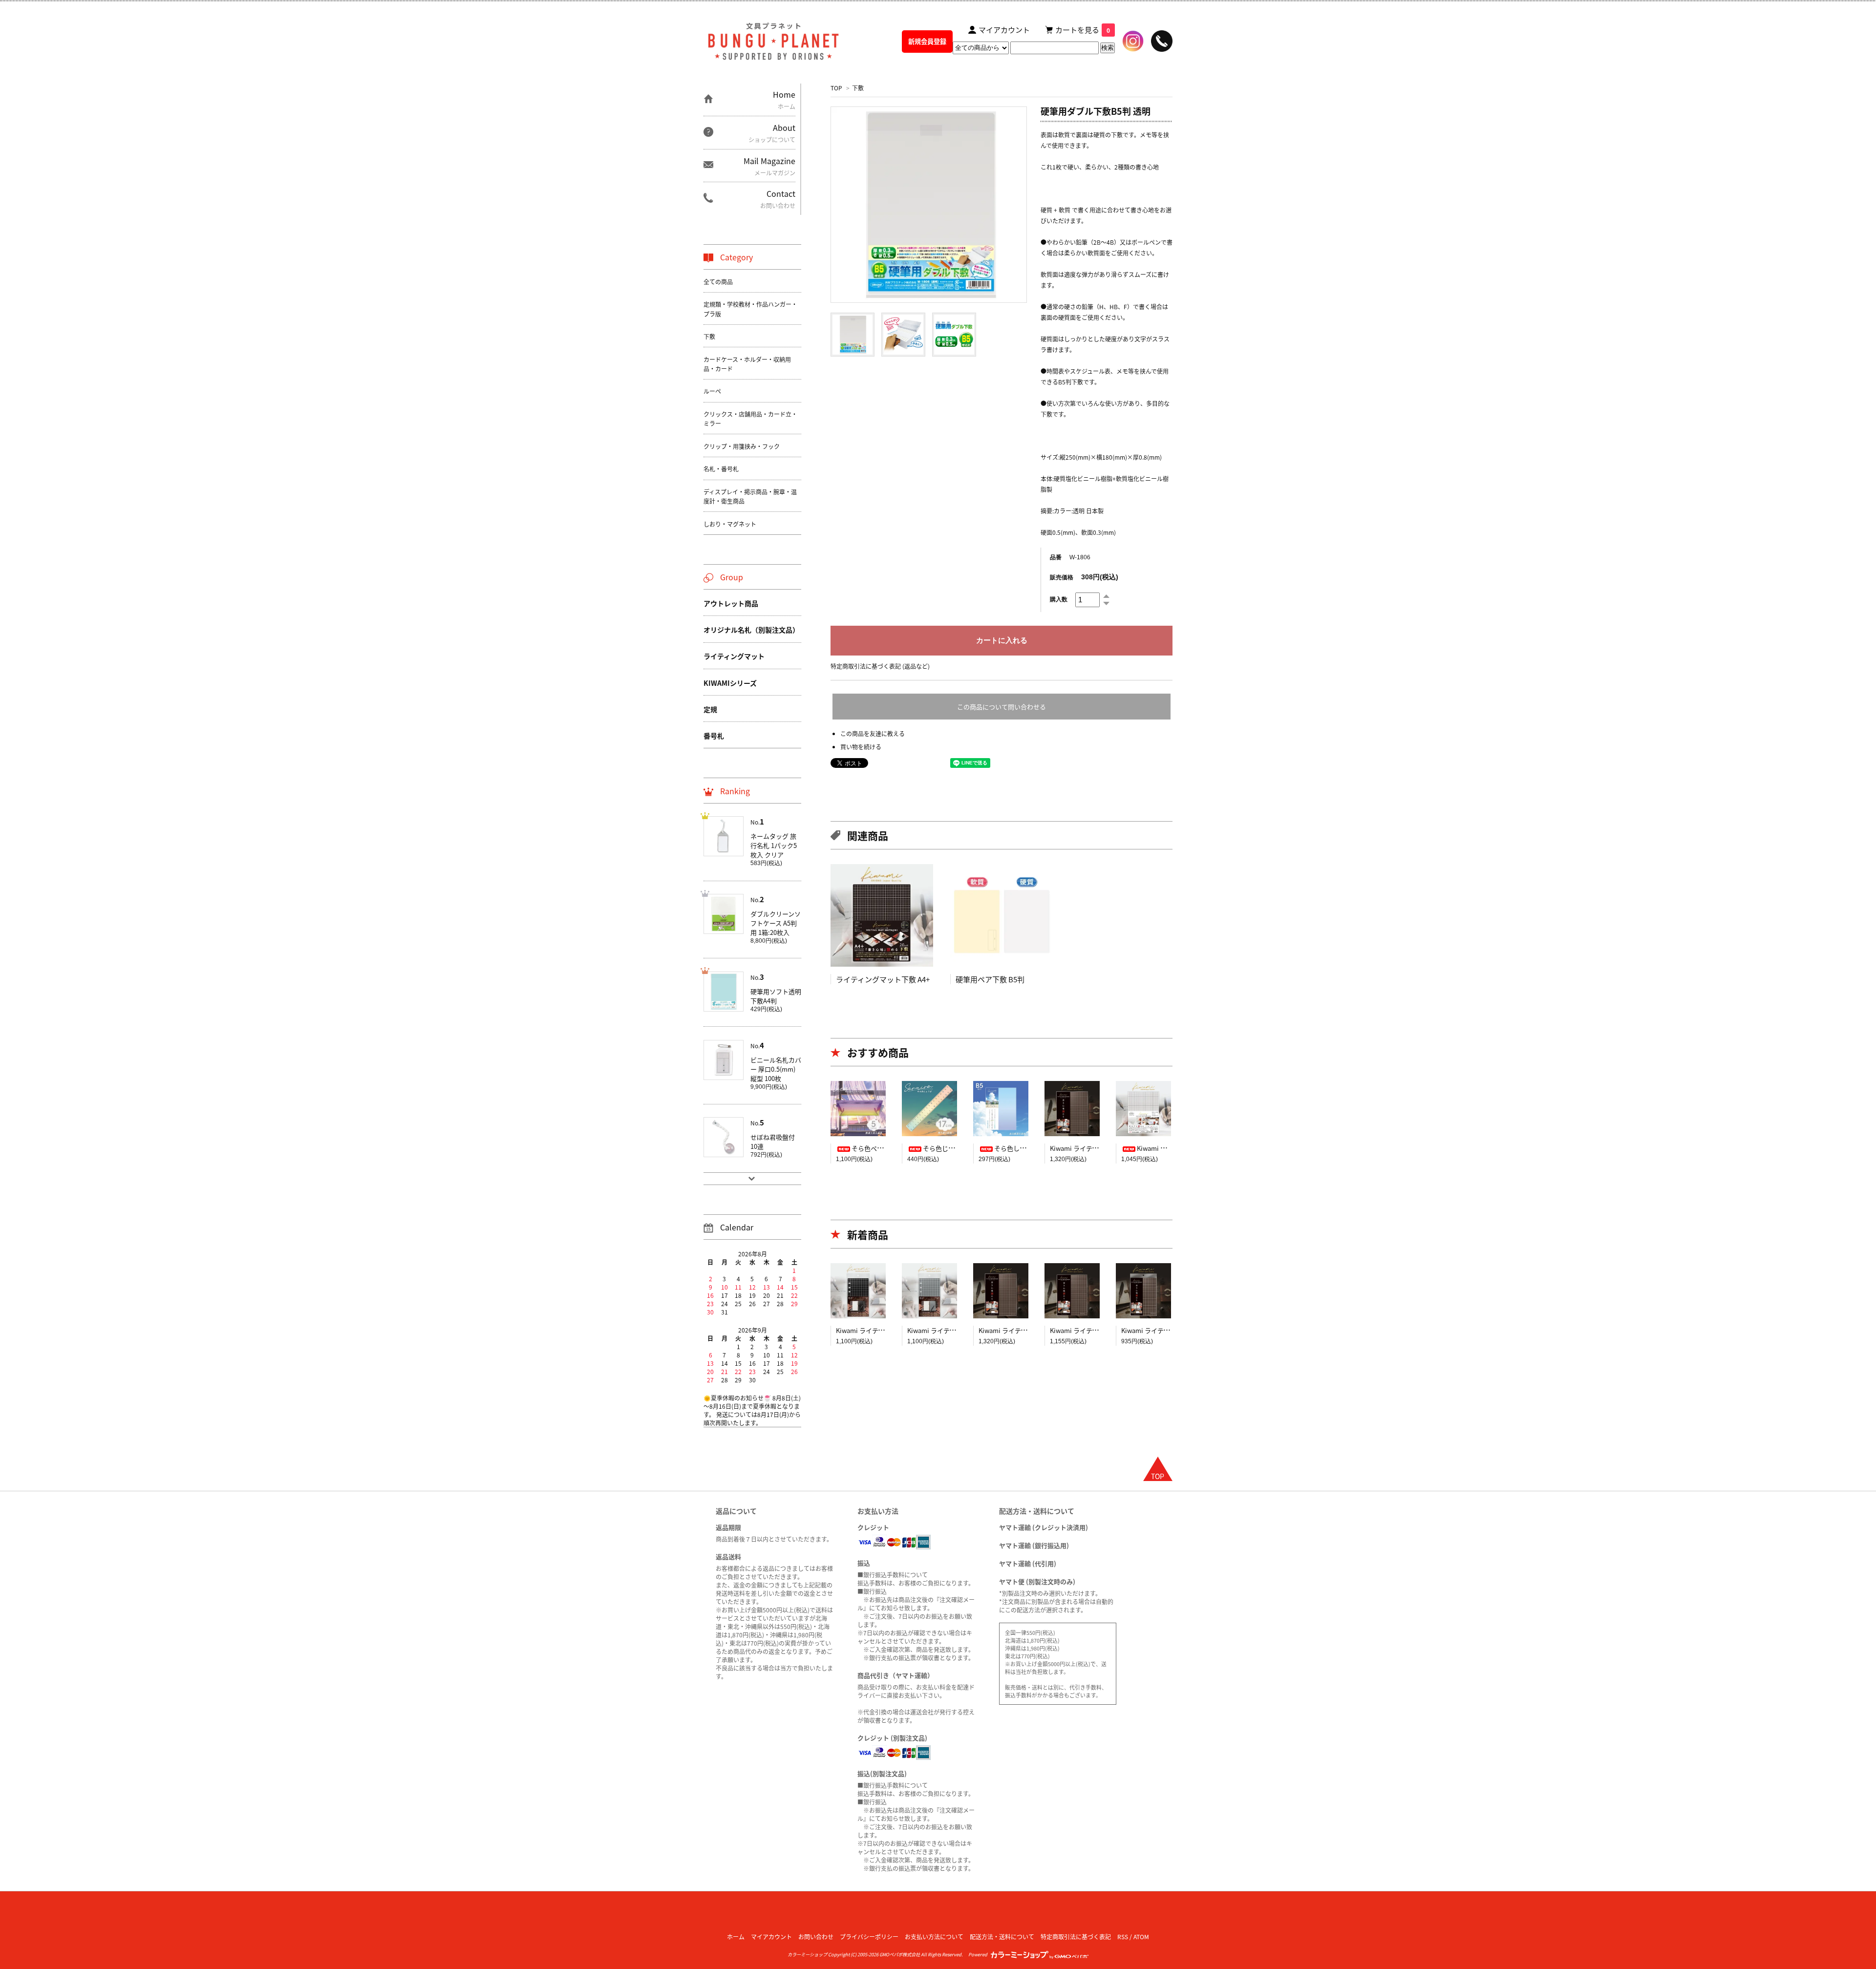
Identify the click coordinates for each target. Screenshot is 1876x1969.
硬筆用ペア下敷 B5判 (990, 979)
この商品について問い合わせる (1002, 707)
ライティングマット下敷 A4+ (883, 979)
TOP (836, 88)
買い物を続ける (861, 747)
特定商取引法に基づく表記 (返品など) (880, 666)
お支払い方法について (934, 1937)
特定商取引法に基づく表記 (1076, 1937)
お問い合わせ (816, 1937)
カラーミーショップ (807, 1954)
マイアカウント (771, 1937)
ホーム (736, 1937)
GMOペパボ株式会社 (900, 1954)
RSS (1123, 1937)
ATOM (1141, 1937)
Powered (979, 1954)
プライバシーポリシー (869, 1937)
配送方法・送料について (1002, 1937)
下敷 (858, 88)
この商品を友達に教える (873, 733)
